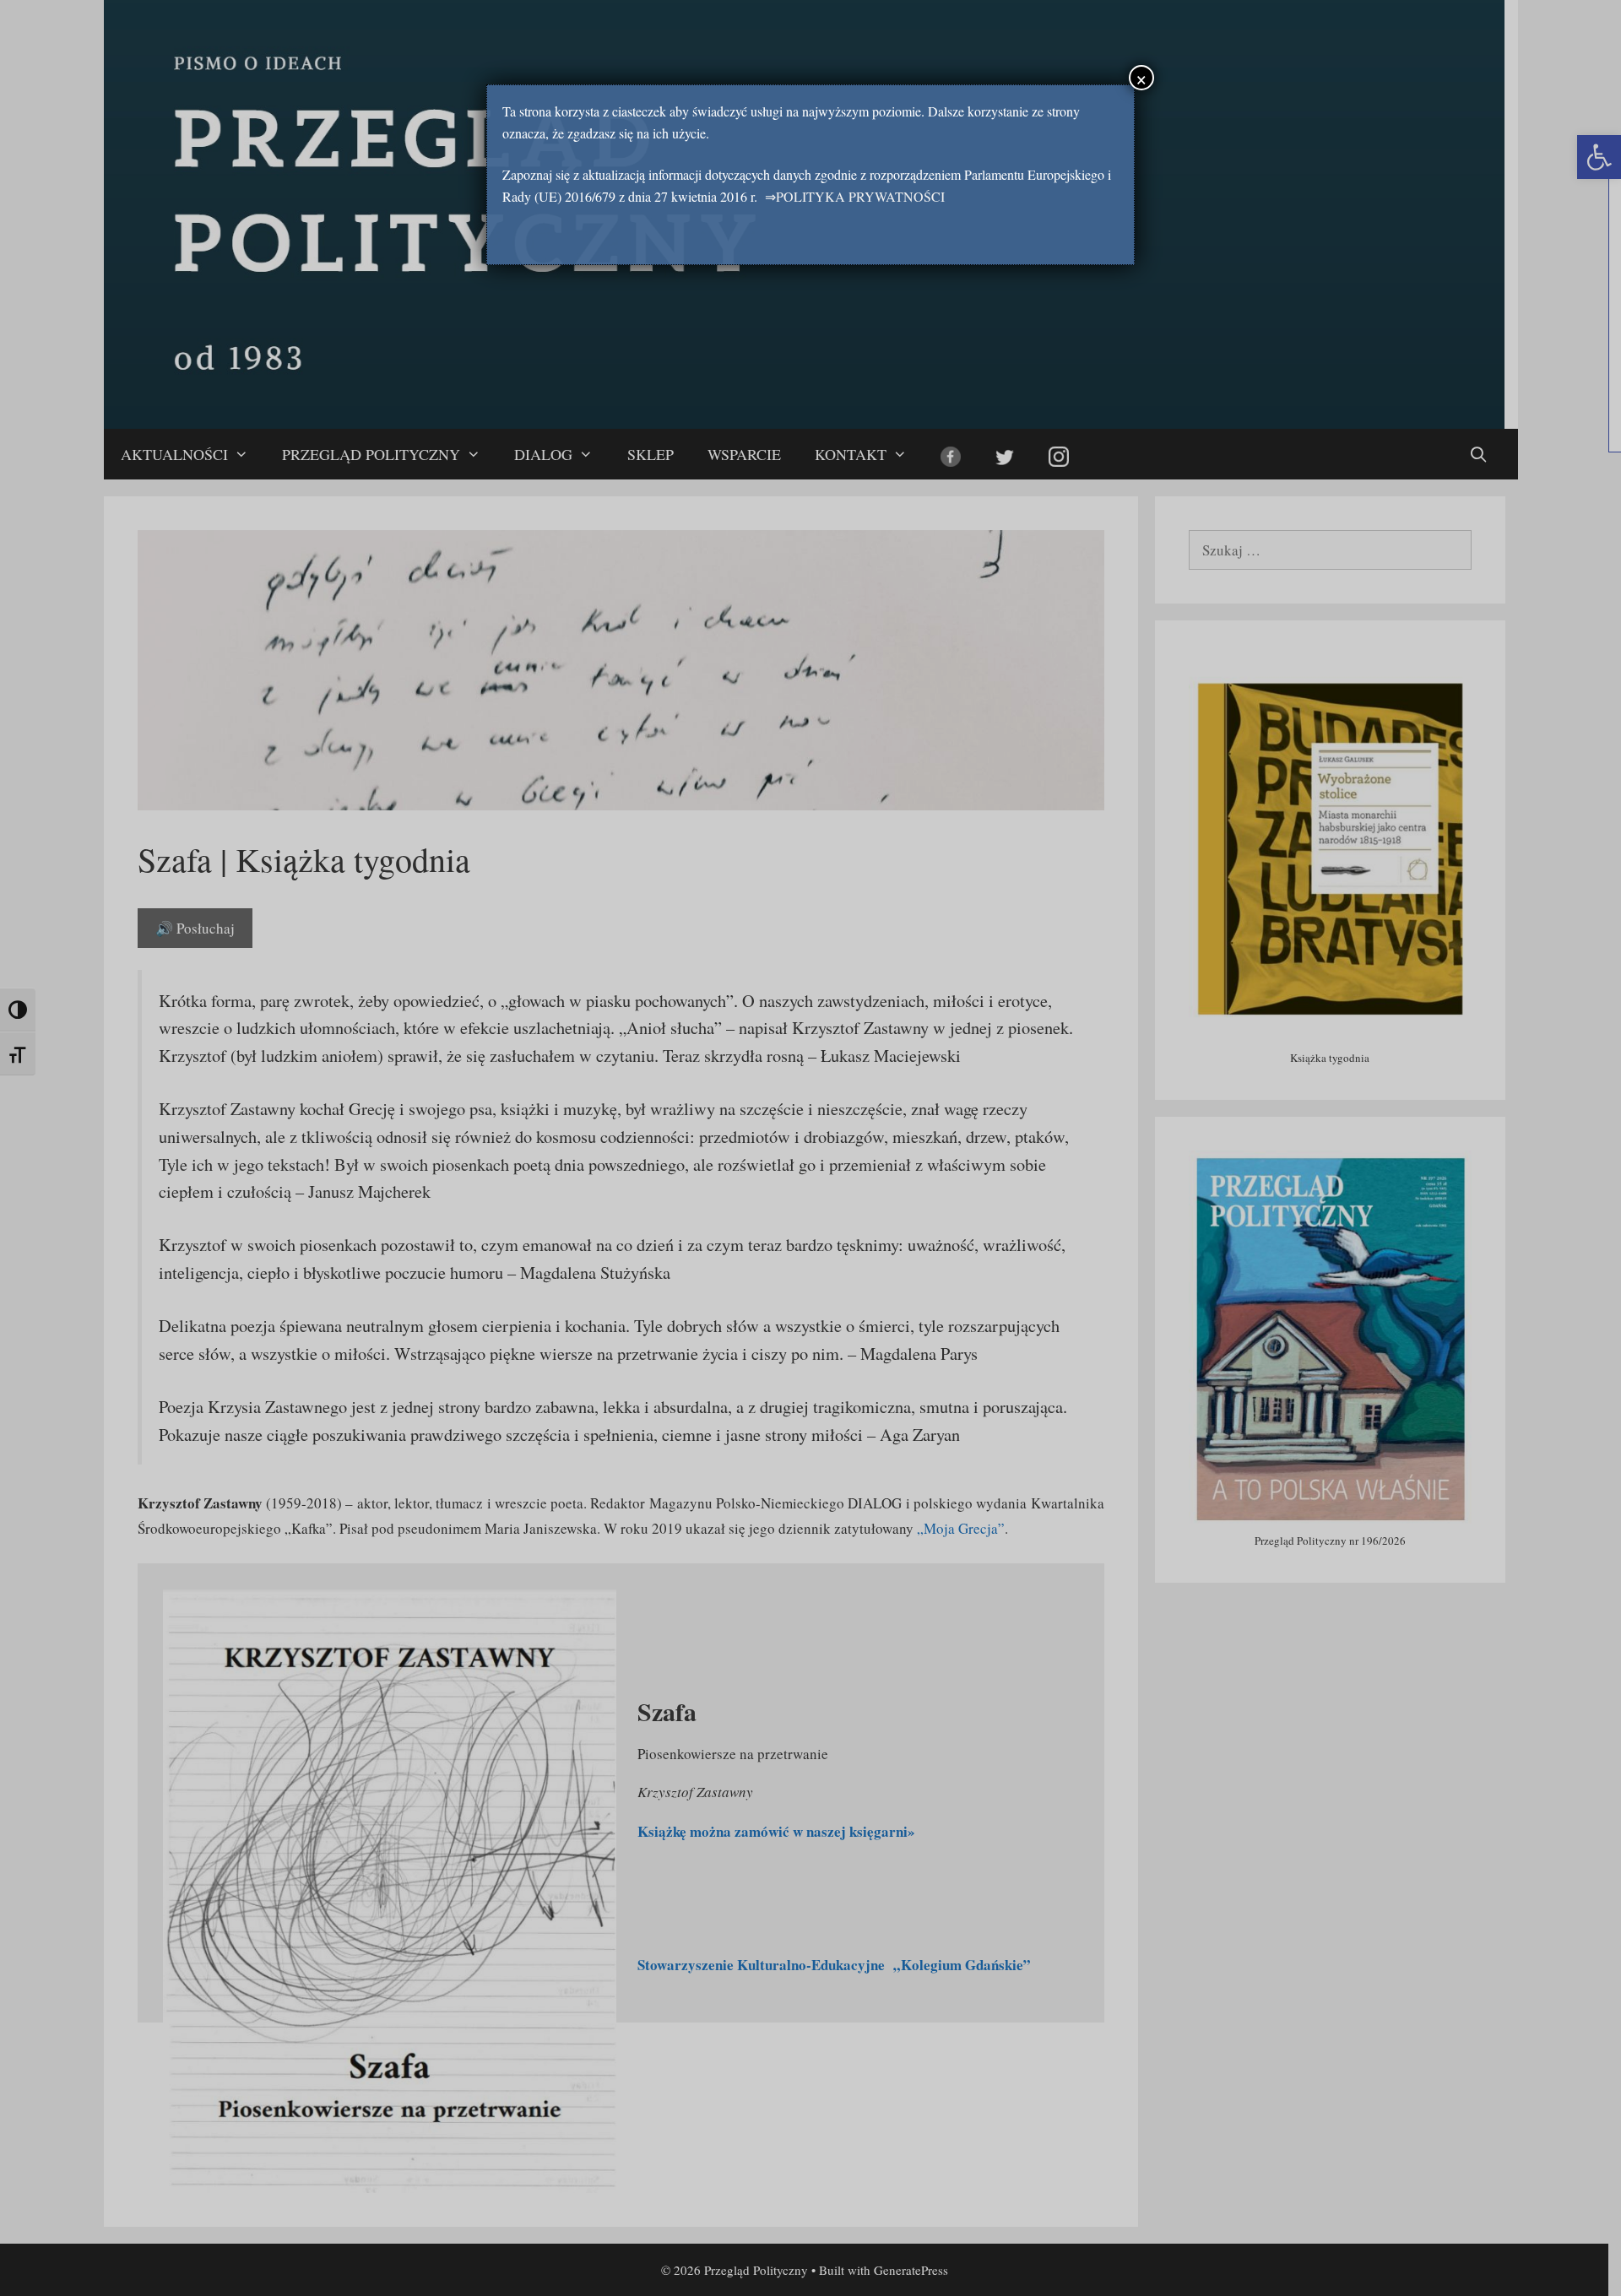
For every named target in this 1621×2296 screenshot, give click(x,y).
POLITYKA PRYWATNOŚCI (860, 196)
